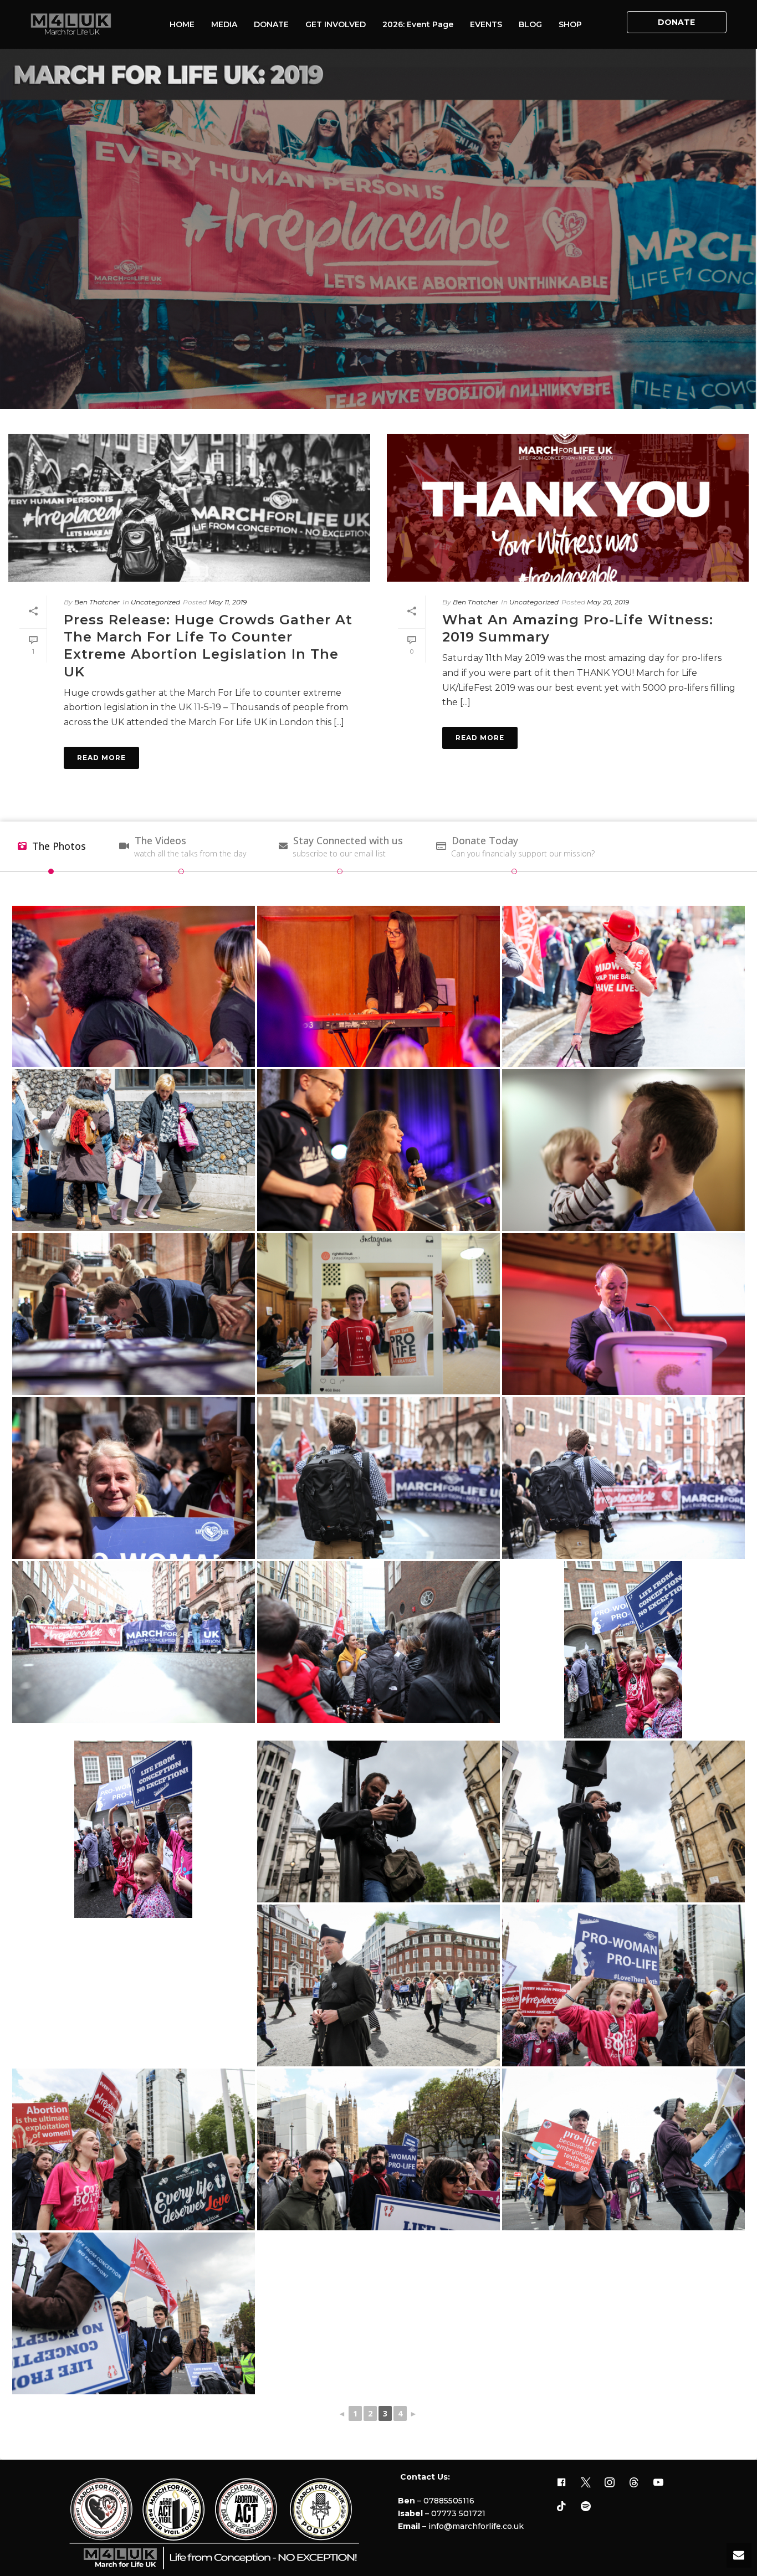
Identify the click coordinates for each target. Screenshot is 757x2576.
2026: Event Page (418, 24)
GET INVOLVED (336, 24)
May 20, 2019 (608, 602)
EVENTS (486, 24)
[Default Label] (634, 2483)
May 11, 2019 (227, 602)
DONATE (271, 24)
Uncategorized (155, 602)
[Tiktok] (561, 2507)
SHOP (570, 24)
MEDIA (224, 24)
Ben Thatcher (97, 602)
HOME (182, 24)
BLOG (530, 24)
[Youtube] (658, 2483)
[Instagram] (610, 2483)
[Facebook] (561, 2483)
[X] (586, 2483)
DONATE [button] (676, 22)
